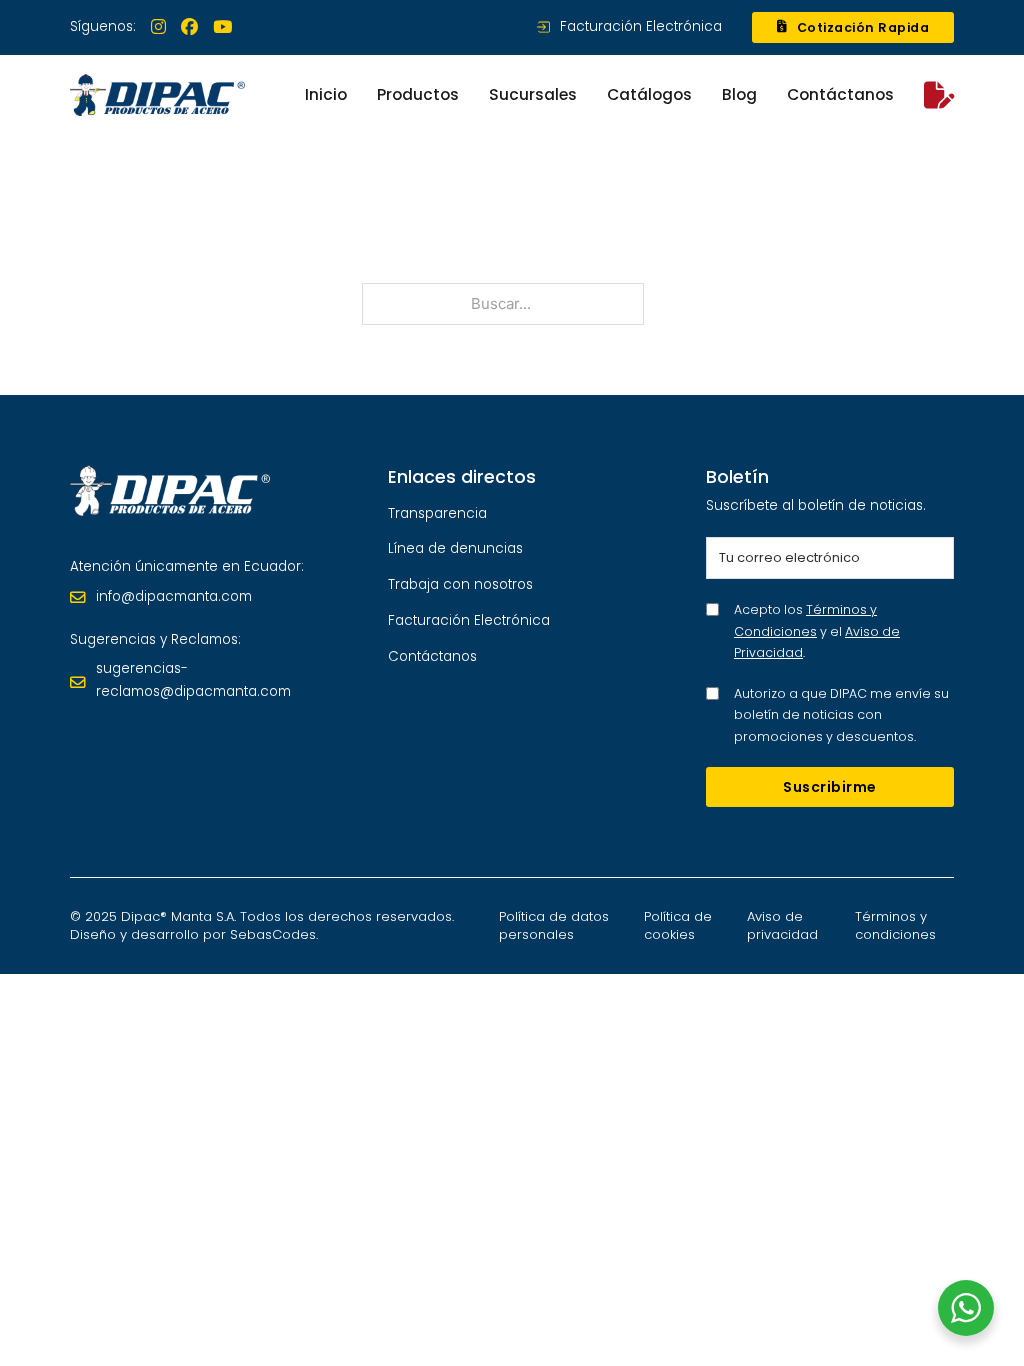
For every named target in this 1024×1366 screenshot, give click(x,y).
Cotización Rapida (863, 27)
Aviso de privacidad (782, 925)
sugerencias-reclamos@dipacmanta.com (193, 680)
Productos (418, 94)
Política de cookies (678, 925)
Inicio (326, 94)
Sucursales (533, 94)
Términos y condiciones (895, 925)
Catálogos (649, 94)
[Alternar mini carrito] (939, 95)
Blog (739, 94)
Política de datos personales (554, 925)
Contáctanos (840, 94)
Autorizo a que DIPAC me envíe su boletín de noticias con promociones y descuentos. (841, 715)
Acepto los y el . (817, 631)
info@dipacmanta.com (174, 596)
